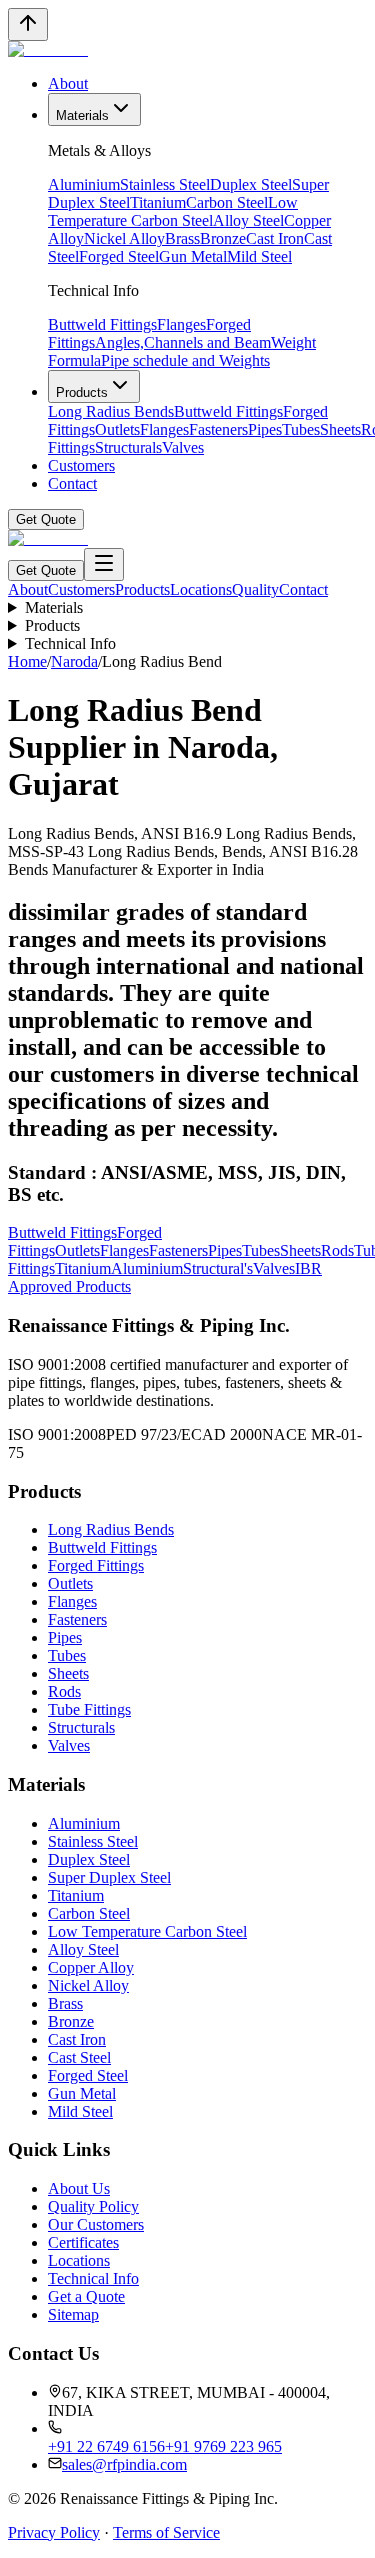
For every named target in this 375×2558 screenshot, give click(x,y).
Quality (255, 589)
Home (27, 661)
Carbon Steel (227, 202)
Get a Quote (86, 2296)
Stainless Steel (165, 184)
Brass (182, 238)
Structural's (218, 1268)
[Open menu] (104, 564)
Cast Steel (79, 2057)
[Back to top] (28, 24)
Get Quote (46, 519)
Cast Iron (275, 238)
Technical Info (70, 643)
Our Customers (96, 2224)
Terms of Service (166, 2532)
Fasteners (218, 429)
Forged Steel (119, 256)
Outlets (117, 429)
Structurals (128, 447)
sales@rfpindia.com (124, 2464)
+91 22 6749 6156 (106, 2446)
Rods (337, 1250)
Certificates (83, 2242)
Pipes (265, 429)
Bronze (223, 238)
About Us (79, 2188)
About (68, 83)
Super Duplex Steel (109, 1877)
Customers (81, 465)
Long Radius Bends (111, 411)
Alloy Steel (248, 220)
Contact (72, 483)
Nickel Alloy (124, 238)
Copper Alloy (91, 1967)
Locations (201, 589)
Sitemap (73, 2314)
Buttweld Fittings (102, 324)
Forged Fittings (96, 1565)
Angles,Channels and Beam (183, 342)
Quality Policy (93, 2206)
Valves (183, 447)
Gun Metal (193, 256)
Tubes (301, 429)
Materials (82, 115)
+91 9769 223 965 (223, 2446)
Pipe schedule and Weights (185, 360)
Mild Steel (259, 256)
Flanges (181, 324)
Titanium (158, 202)
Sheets (340, 429)
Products (82, 392)
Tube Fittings (89, 1709)
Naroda (74, 661)
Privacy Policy (54, 2532)
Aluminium (84, 184)
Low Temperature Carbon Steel (173, 211)
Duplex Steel (251, 184)
